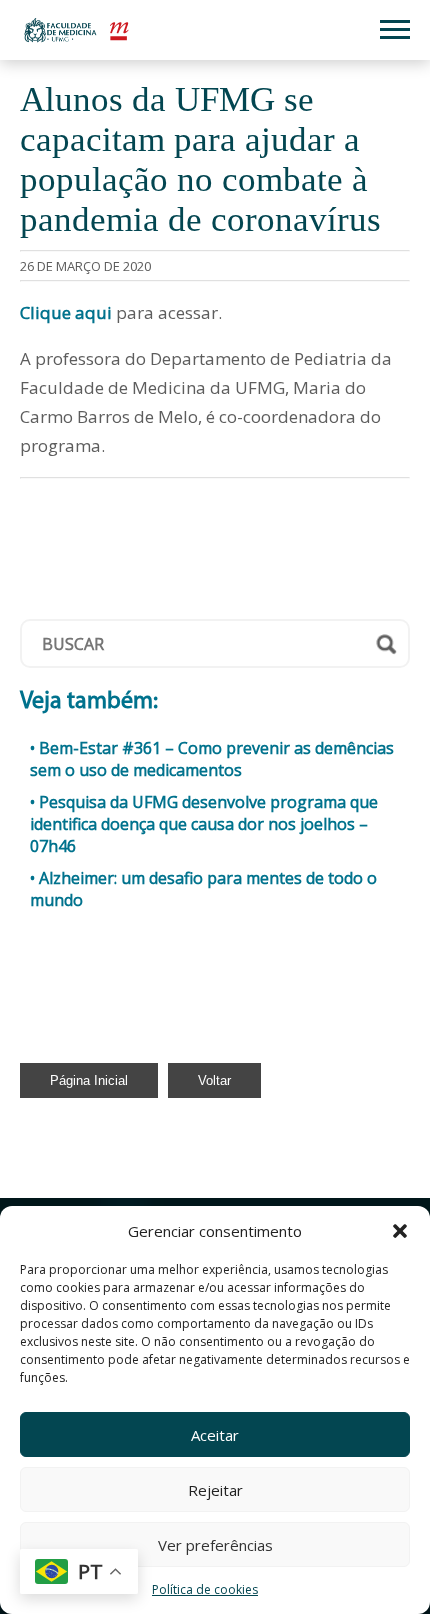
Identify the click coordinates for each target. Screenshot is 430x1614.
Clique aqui (66, 312)
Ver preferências (215, 1545)
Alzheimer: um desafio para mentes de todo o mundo (203, 889)
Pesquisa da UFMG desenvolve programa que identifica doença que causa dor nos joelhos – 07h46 (204, 824)
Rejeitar (215, 1490)
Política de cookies (205, 1589)
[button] (400, 1231)
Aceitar (215, 1435)
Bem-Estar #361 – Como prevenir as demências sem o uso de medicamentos (212, 759)
